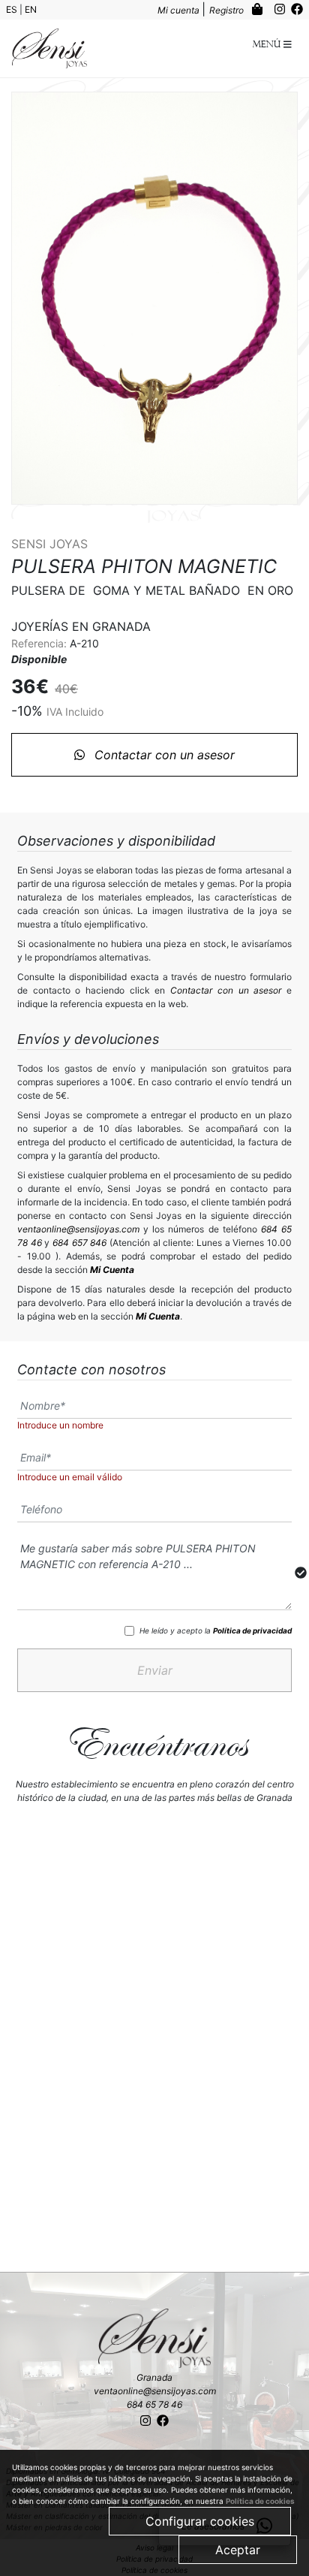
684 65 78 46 (154, 2404)
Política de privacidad (252, 1630)
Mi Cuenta (112, 1270)
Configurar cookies (200, 2521)
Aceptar (238, 2550)
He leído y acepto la (216, 1630)
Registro (228, 10)
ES (13, 9)
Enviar (155, 1670)
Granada (154, 2377)
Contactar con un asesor (163, 755)
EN (31, 9)
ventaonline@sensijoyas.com (78, 1229)
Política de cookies (260, 2501)
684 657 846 (79, 1243)
